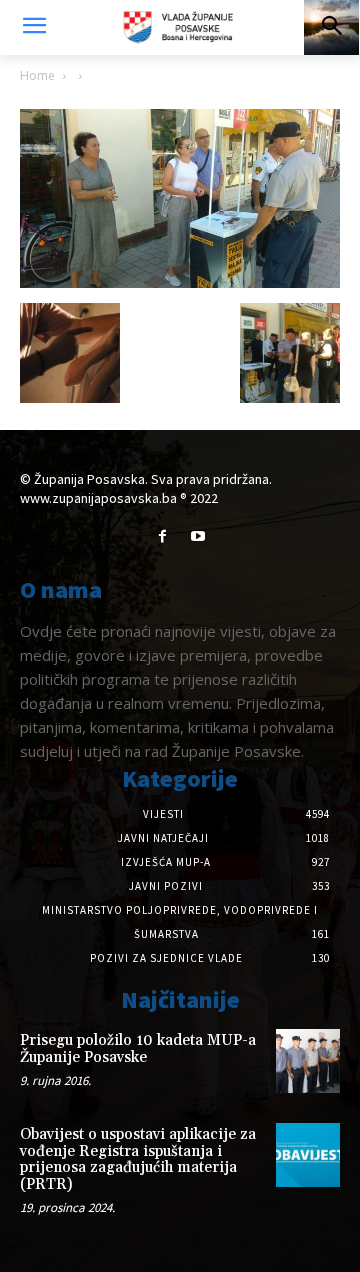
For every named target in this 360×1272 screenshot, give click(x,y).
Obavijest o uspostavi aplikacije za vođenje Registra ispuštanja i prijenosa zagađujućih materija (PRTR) (138, 1159)
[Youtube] (197, 536)
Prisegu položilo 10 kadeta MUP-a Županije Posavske (138, 1049)
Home (37, 75)
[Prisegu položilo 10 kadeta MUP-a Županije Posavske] (308, 1061)
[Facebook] (162, 536)
